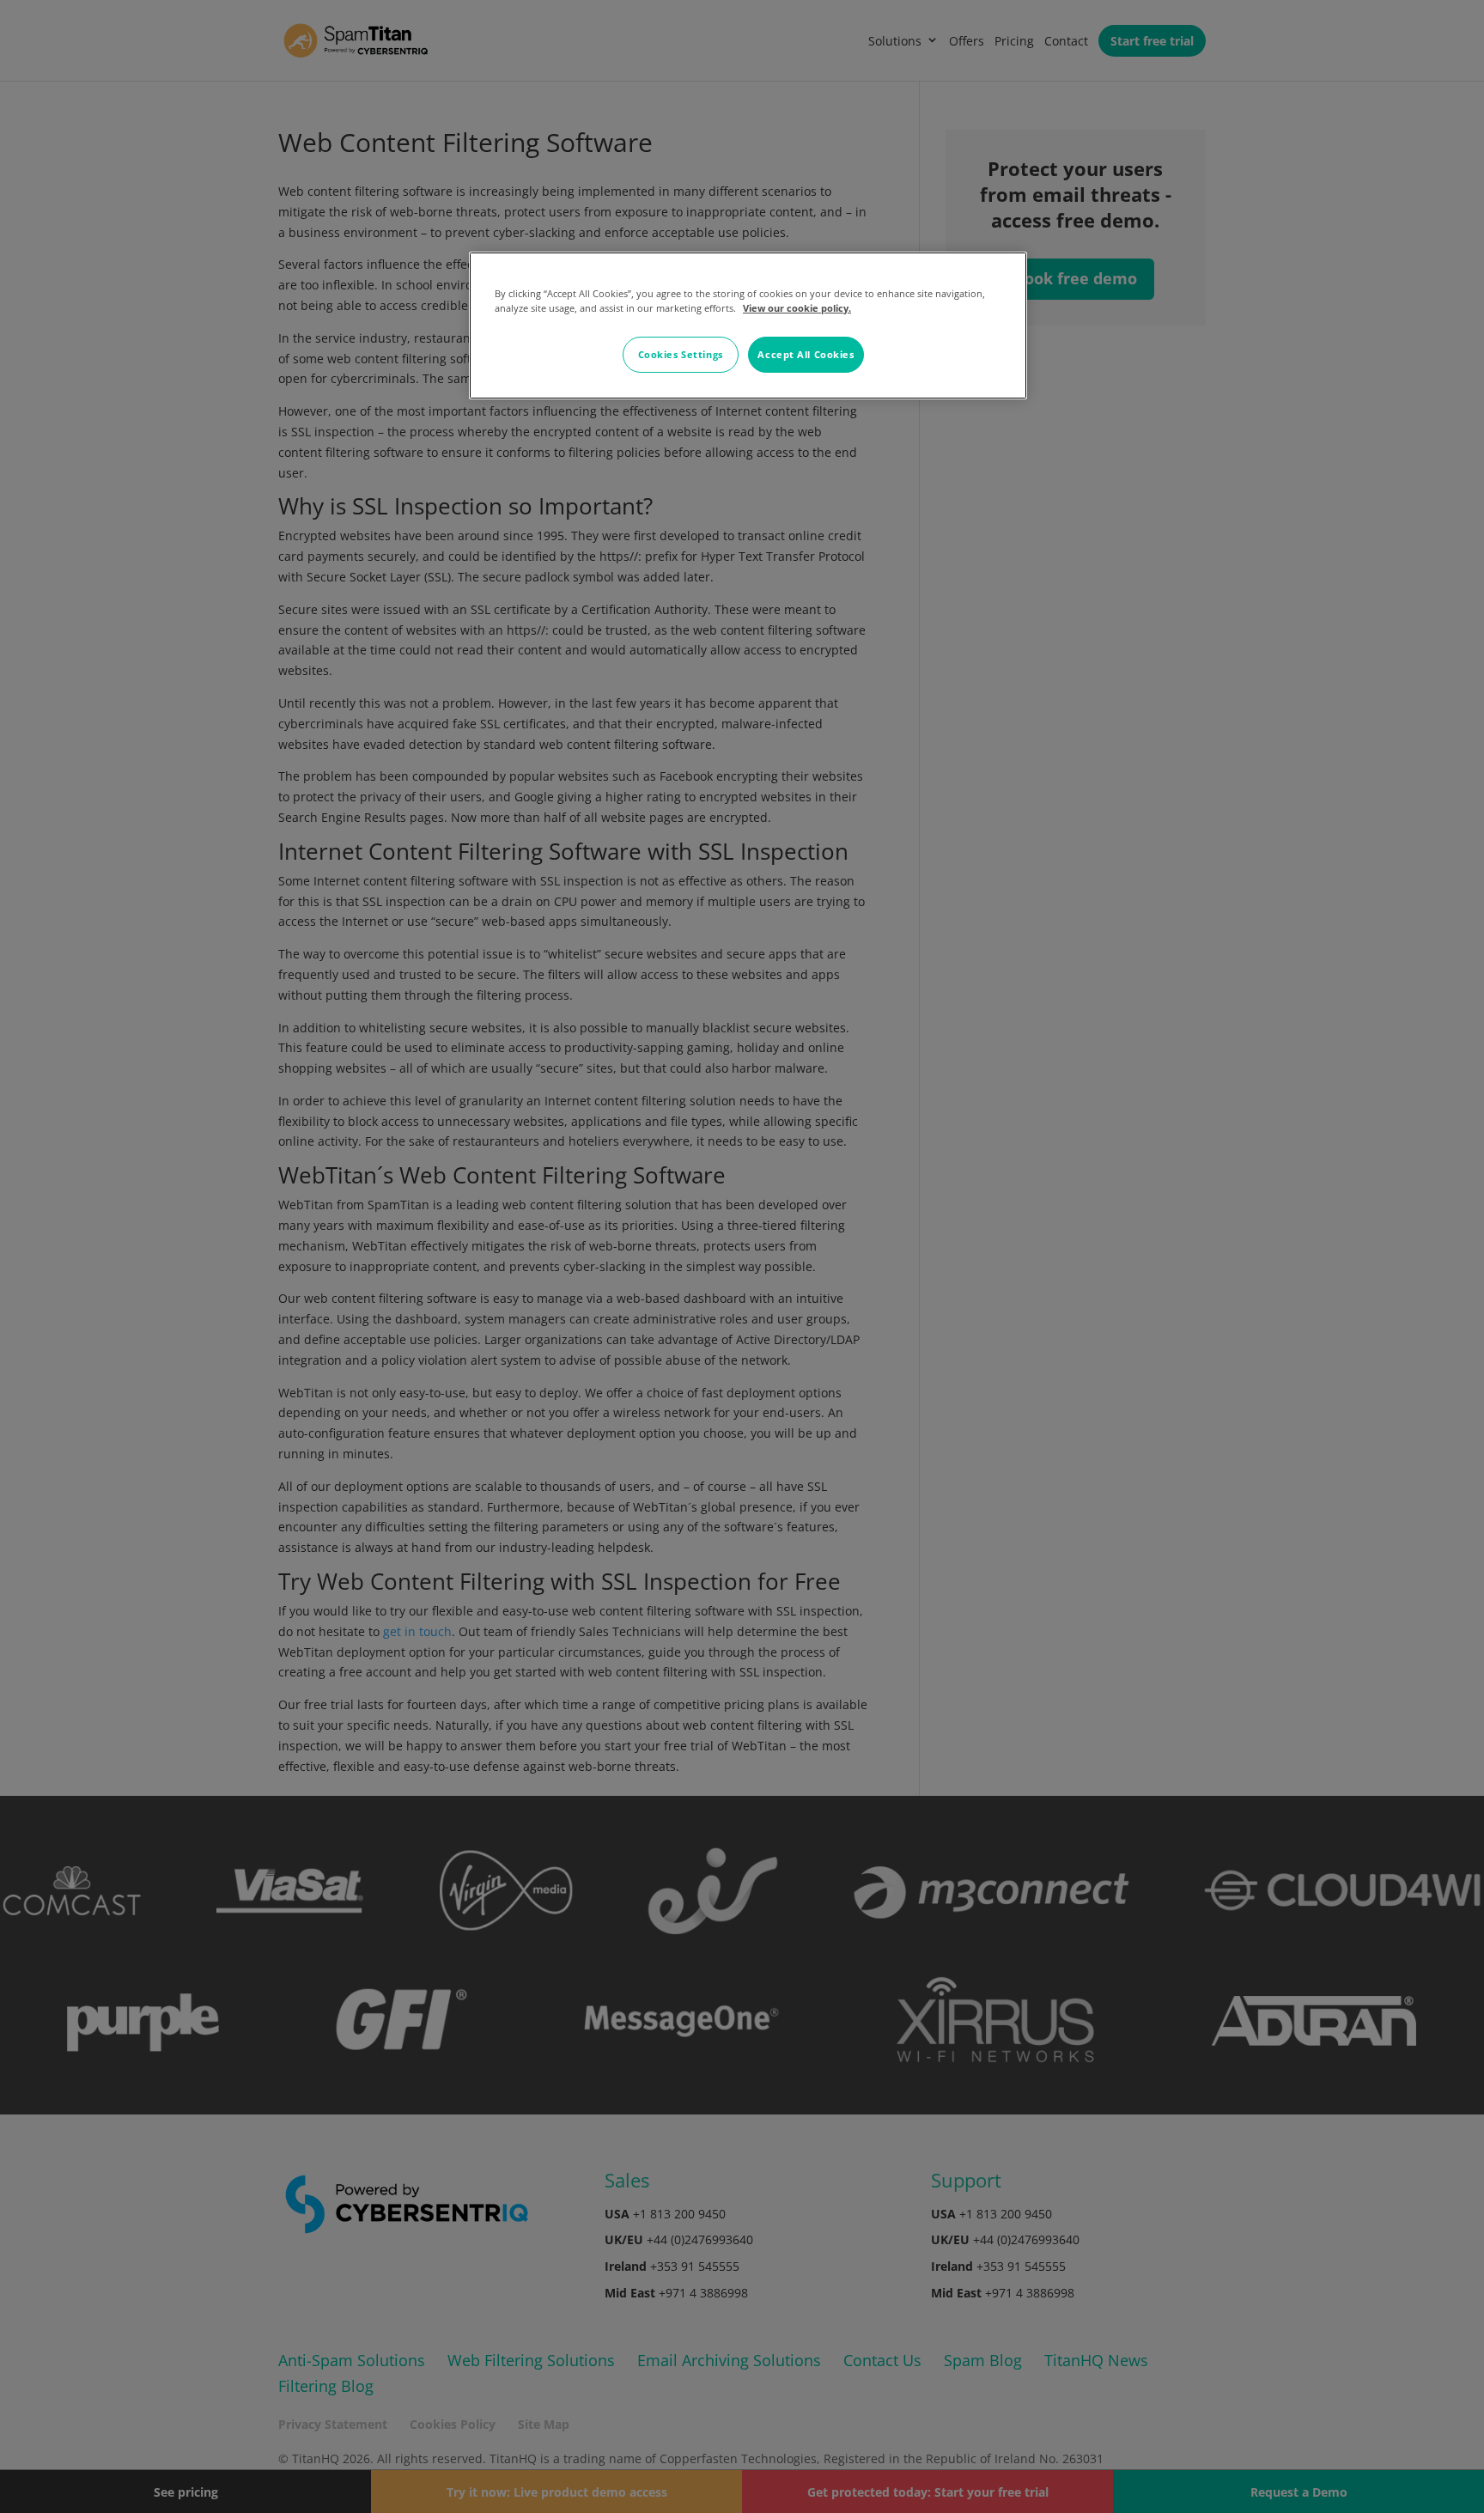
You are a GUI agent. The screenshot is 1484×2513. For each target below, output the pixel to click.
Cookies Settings (681, 354)
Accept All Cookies (806, 354)
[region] (748, 326)
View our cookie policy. (797, 308)
